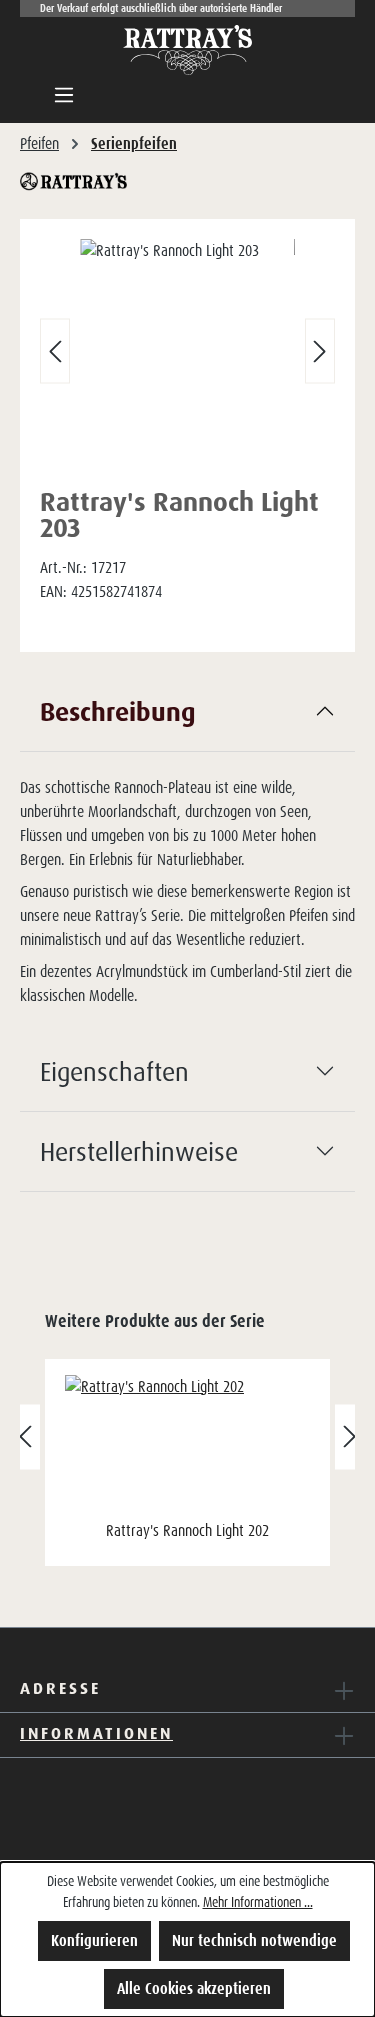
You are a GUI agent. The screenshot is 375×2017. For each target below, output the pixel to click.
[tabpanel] (187, 852)
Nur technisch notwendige (254, 1940)
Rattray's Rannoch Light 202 (187, 1530)
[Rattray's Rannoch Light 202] (187, 1445)
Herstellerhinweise (139, 1151)
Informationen (96, 1733)
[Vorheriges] (55, 351)
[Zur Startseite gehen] (188, 50)
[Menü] (64, 95)
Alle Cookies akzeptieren (194, 1988)
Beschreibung (118, 711)
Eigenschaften (114, 1071)
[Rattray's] (187, 181)
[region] (187, 355)
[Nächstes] (320, 351)
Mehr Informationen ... (258, 1902)
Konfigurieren (94, 1940)
